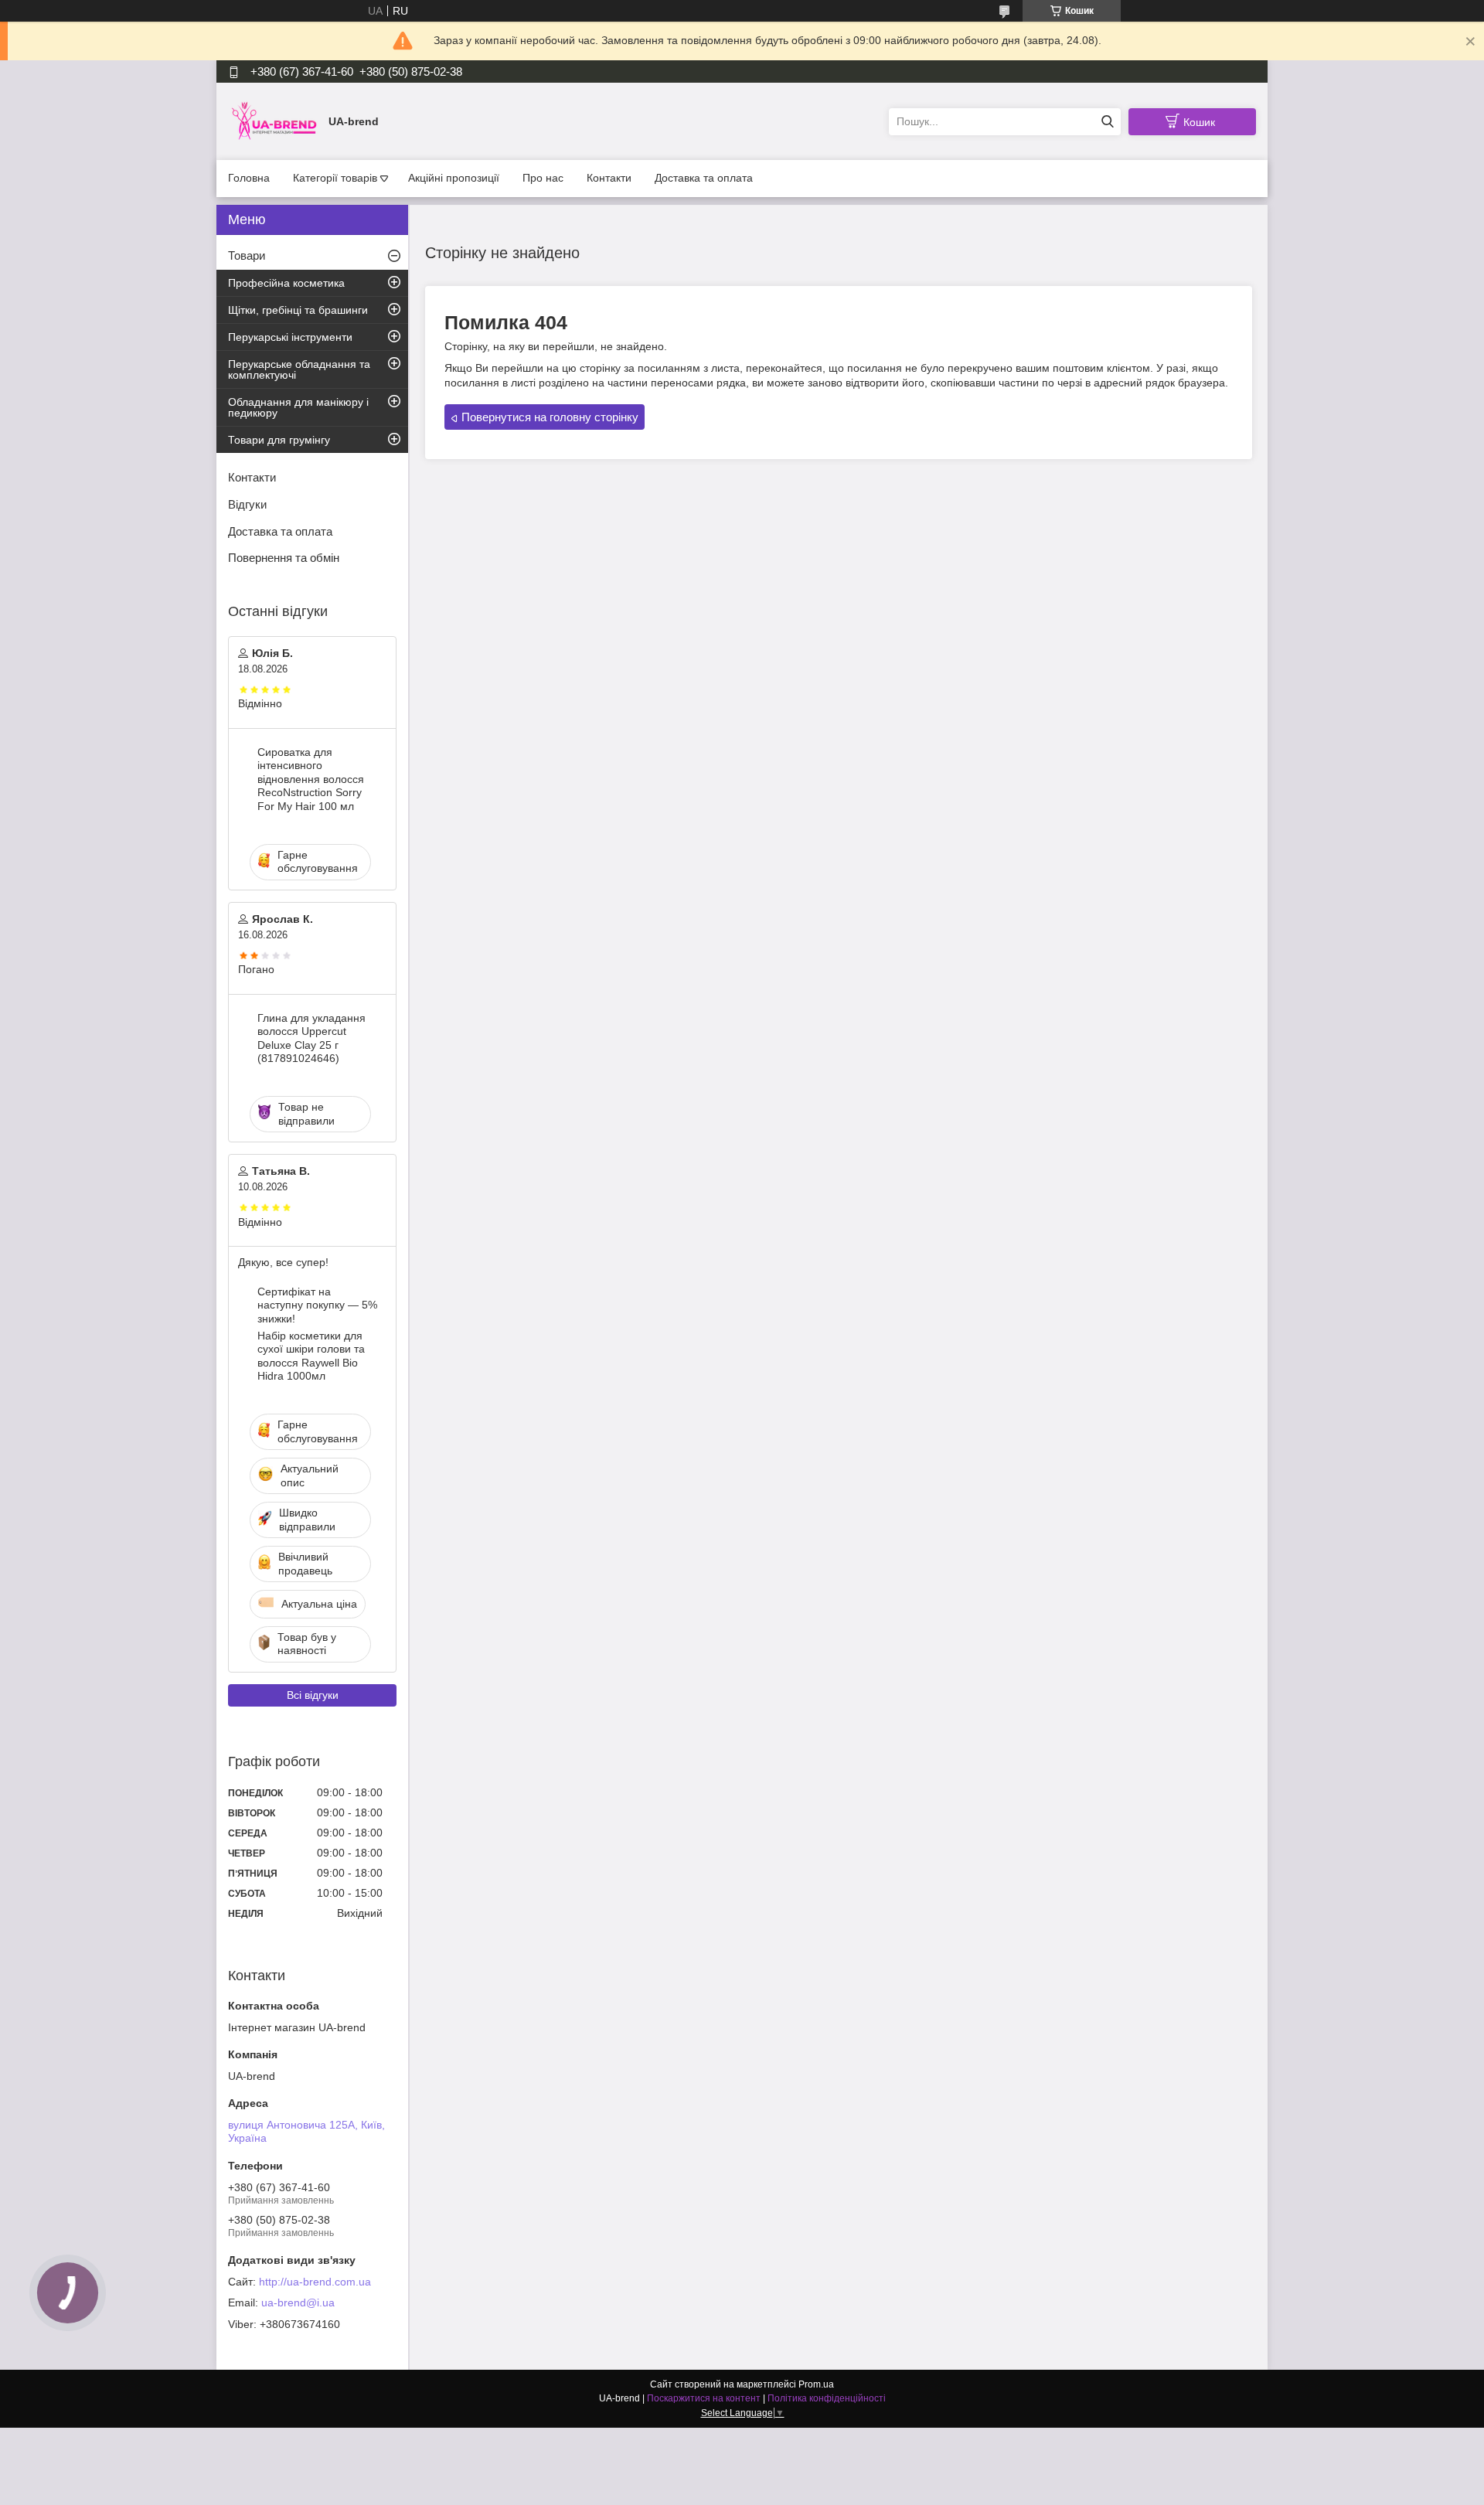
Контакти (609, 178)
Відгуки (247, 504)
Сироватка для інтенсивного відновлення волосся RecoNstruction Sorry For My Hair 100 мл (311, 779)
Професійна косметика (286, 283)
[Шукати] (1107, 122)
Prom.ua (816, 2384)
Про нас (543, 178)
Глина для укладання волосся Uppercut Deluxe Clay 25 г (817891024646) (311, 1038)
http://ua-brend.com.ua (315, 2282)
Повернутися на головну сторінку (550, 417)
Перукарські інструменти (290, 337)
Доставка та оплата (704, 178)
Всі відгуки (313, 1695)
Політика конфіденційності (827, 2398)
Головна (249, 178)
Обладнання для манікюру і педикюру (298, 407)
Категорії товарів (335, 178)
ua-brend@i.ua (298, 2302)
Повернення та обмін (284, 558)
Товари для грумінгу (279, 440)
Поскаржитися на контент (704, 2398)
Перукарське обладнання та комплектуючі (299, 369)
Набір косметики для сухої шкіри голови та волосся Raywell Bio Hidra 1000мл (311, 1356)
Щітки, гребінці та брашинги (298, 310)
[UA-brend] (274, 121)
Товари (247, 255)
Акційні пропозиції (454, 178)
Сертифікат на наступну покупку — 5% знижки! (317, 1305)
